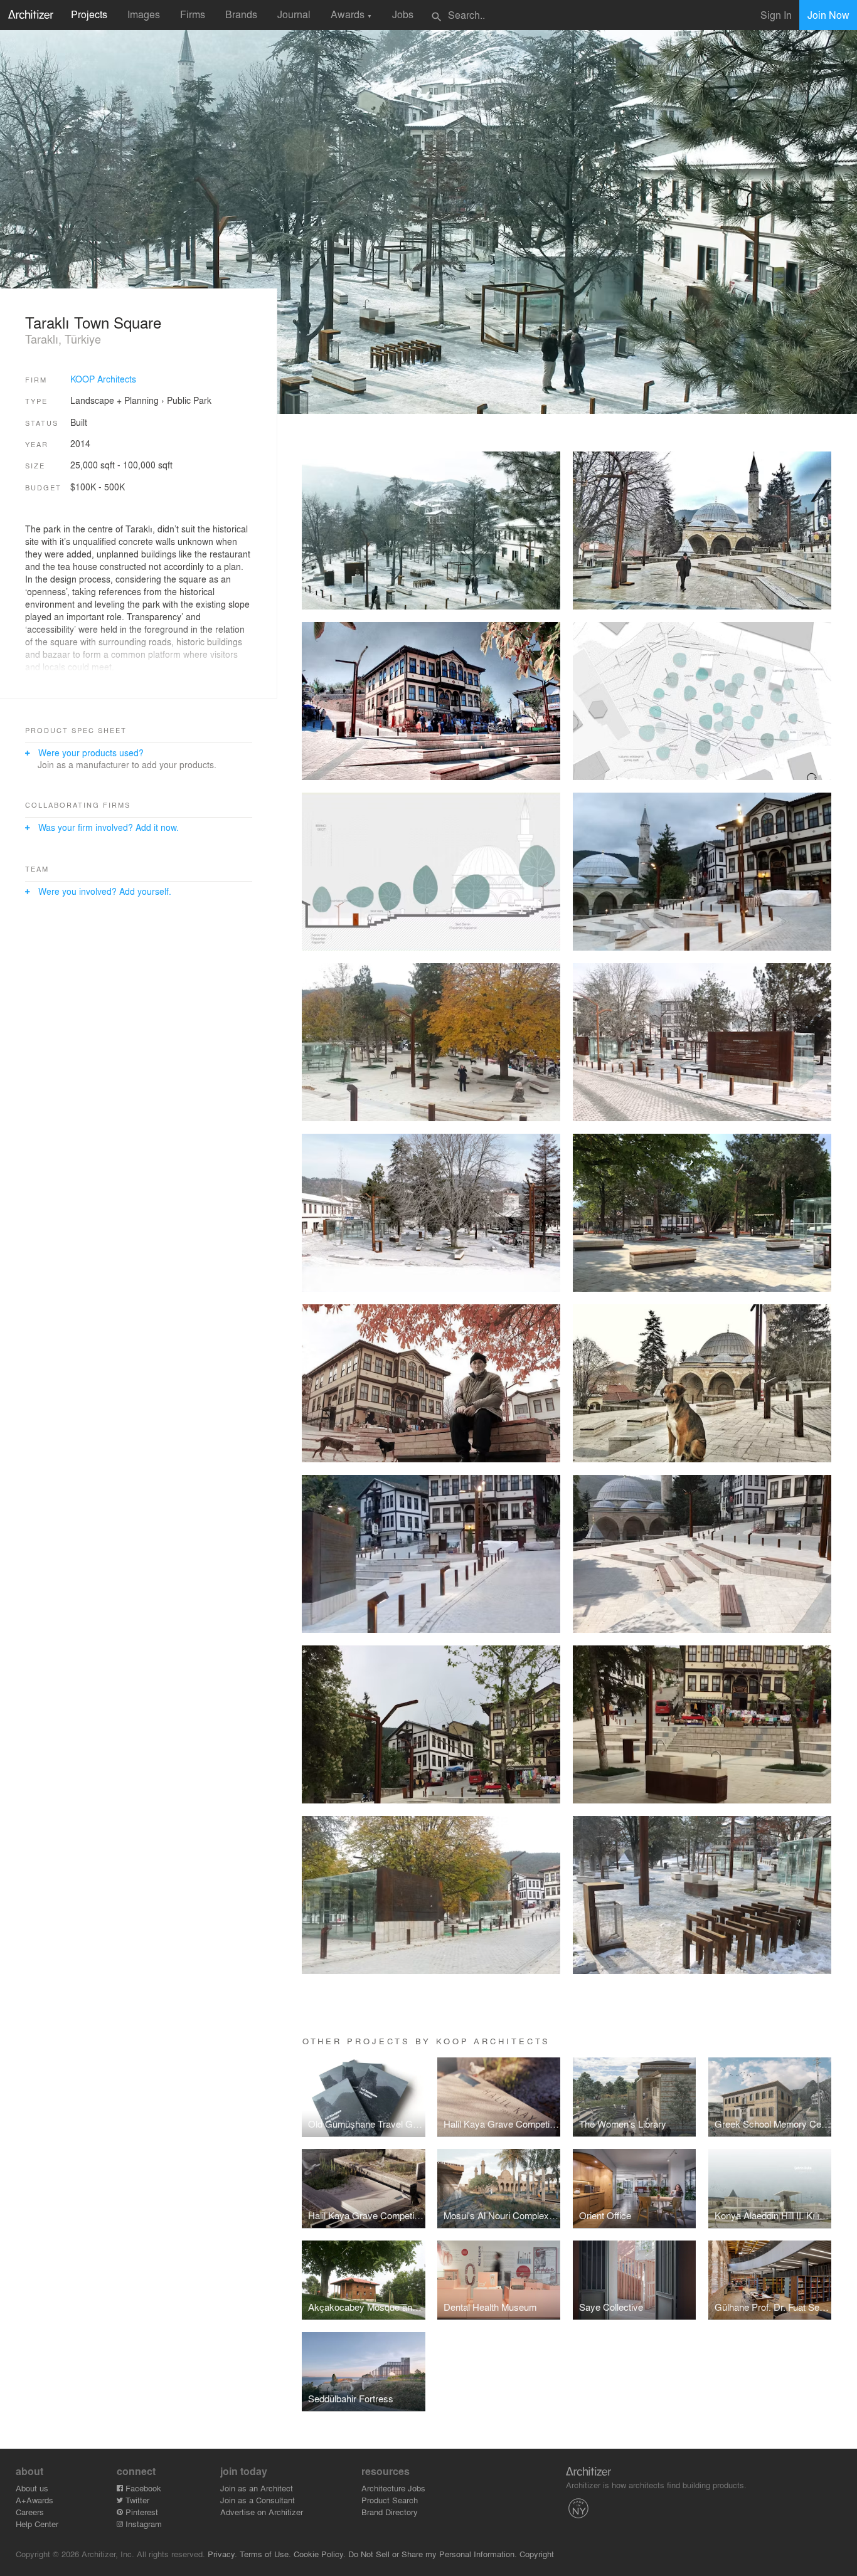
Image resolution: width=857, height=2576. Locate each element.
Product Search (390, 2500)
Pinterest (141, 2512)
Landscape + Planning (114, 400)
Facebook (142, 2488)
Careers (30, 2512)
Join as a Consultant (258, 2500)
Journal (294, 14)
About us (32, 2488)
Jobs (403, 14)
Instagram (142, 2524)
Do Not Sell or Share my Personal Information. (433, 2554)
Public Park (189, 400)
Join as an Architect (257, 2488)
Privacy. (222, 2554)
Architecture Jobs (393, 2488)
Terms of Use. (265, 2554)
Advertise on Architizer (262, 2512)
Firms (193, 14)
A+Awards (35, 2500)
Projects (89, 14)
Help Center (37, 2524)
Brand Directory (390, 2512)
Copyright (537, 2554)
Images (144, 14)
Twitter (136, 2500)
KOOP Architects (103, 379)
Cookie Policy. (320, 2554)
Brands (241, 14)
